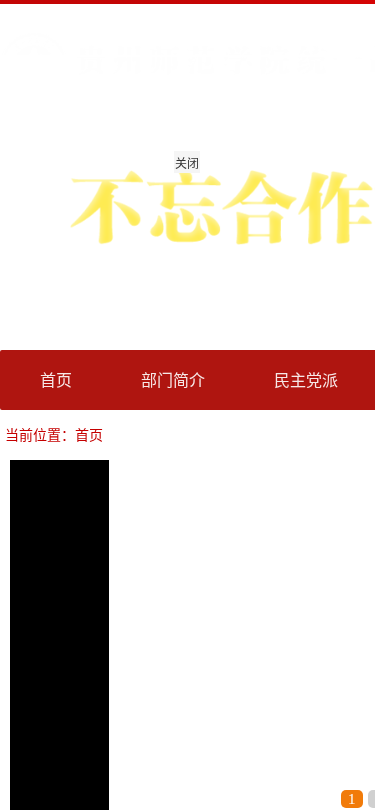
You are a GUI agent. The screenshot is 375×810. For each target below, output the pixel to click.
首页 (56, 379)
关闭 (187, 162)
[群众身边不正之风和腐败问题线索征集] (100, 73)
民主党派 (306, 379)
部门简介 (173, 379)
